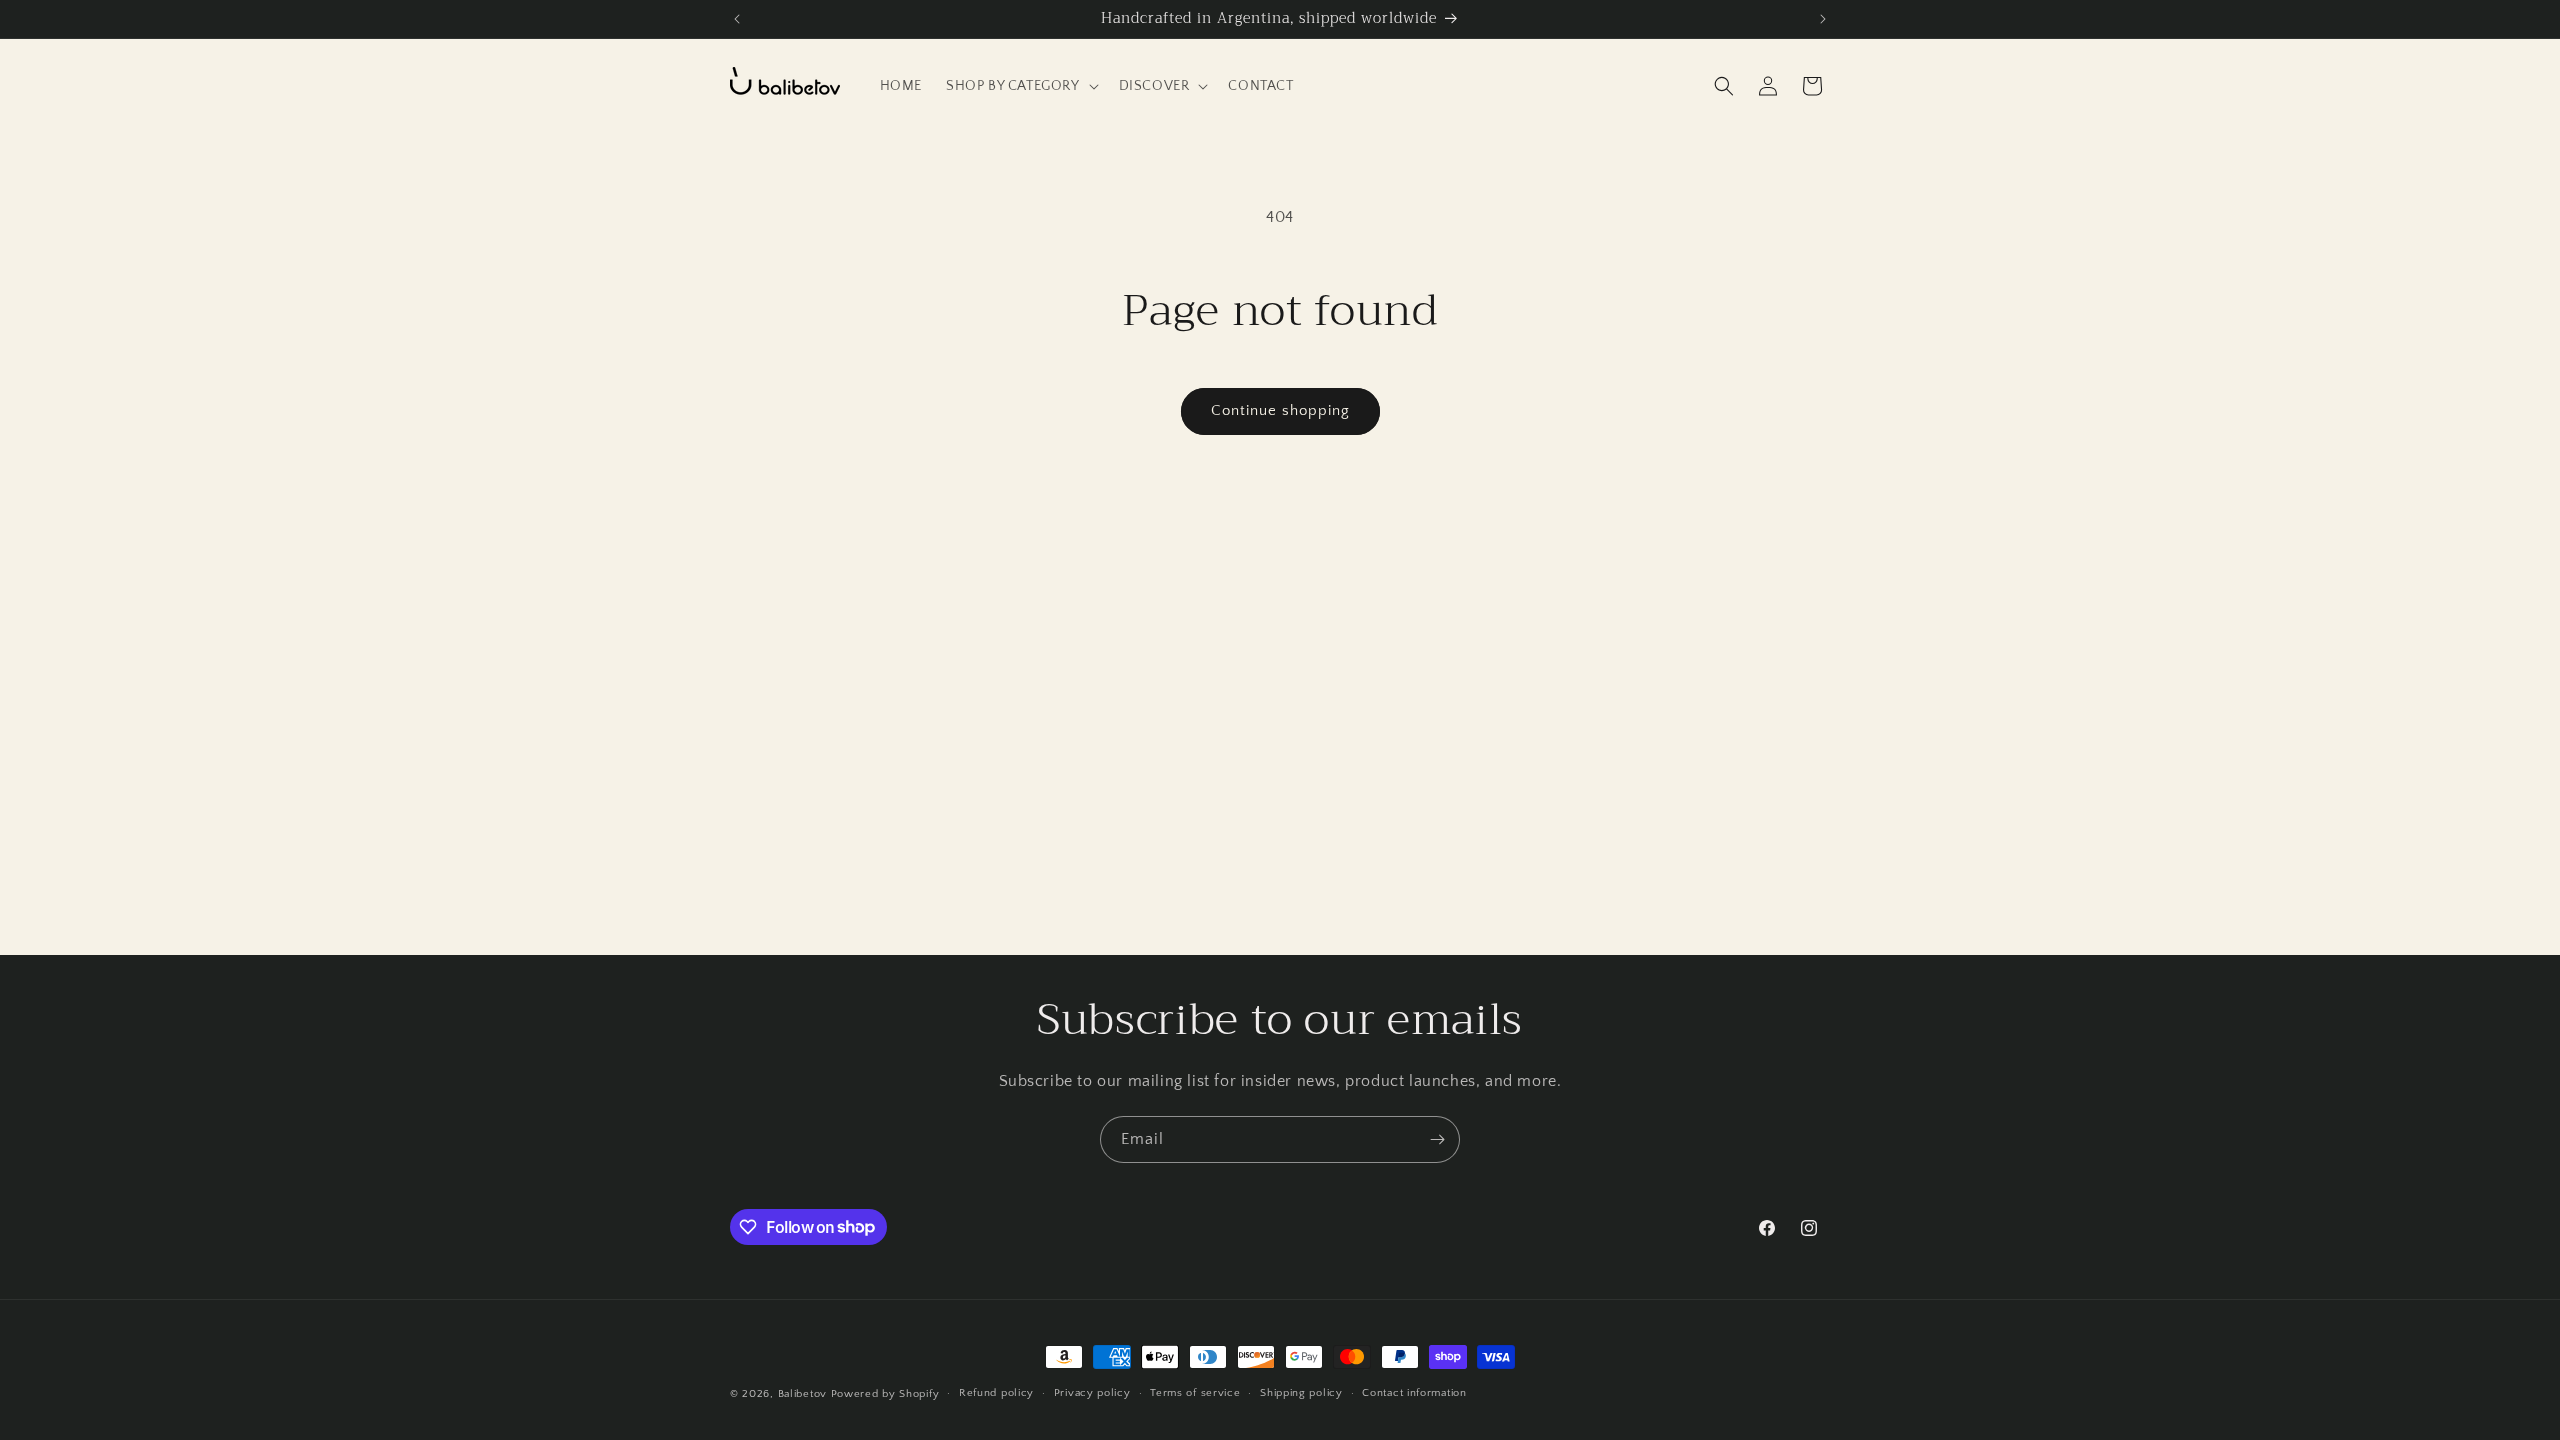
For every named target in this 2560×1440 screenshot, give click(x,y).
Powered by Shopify (885, 1394)
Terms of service (1195, 1393)
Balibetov (804, 1394)
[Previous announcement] (737, 19)
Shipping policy (1301, 1393)
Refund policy (996, 1393)
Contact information (1414, 1393)
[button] (1020, 86)
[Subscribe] (1437, 1139)
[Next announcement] (1823, 19)
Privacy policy (1092, 1393)
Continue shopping (1280, 410)
